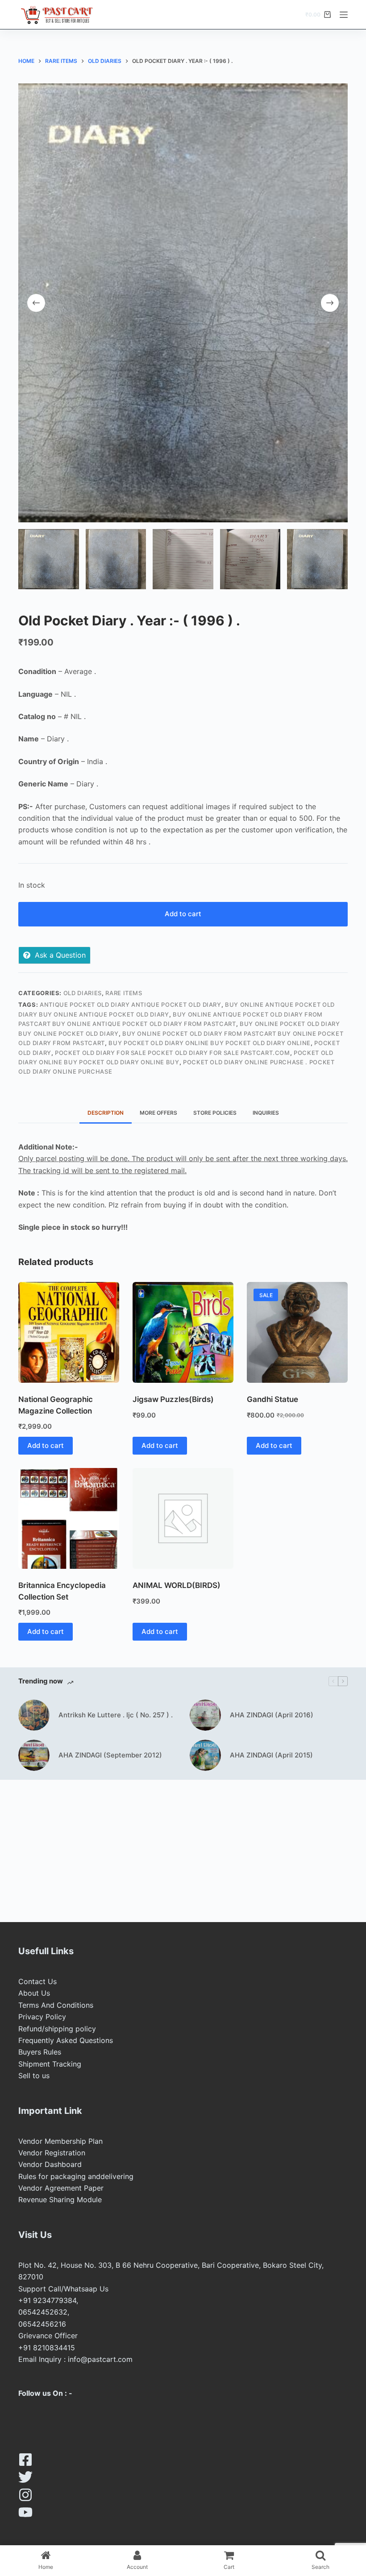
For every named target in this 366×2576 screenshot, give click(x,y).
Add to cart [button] (46, 1445)
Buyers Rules (40, 2052)
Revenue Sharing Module (60, 2200)
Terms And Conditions (56, 2005)
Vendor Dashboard (50, 2164)
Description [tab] (106, 1113)
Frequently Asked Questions (66, 2040)
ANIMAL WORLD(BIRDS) (177, 1585)
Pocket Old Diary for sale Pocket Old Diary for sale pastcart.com (173, 1053)
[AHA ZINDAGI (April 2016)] (205, 1715)
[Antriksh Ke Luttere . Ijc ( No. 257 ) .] (34, 1715)
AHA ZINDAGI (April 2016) (272, 1715)
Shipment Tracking (50, 2064)
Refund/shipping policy (57, 2029)
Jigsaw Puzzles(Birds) (173, 1399)
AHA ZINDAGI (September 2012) (110, 1755)
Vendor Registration (52, 2153)
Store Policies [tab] (215, 1113)
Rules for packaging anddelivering (76, 2176)
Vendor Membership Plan (60, 2141)
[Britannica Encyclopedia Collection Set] (69, 1518)
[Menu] (344, 15)
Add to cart (183, 914)
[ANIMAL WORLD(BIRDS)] (183, 1518)
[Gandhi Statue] (297, 1332)
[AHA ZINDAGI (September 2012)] (34, 1755)
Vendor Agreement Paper (61, 2188)
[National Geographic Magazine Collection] (69, 1332)
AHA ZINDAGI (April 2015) (271, 1755)
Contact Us (37, 1981)
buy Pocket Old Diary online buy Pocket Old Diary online (210, 1043)
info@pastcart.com (100, 2359)
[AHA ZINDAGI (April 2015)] (205, 1755)
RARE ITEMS (124, 993)
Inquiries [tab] (266, 1113)
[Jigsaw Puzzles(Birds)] (183, 1332)
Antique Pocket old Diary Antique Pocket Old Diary (131, 1005)
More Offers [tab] (158, 1113)
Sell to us (34, 2076)
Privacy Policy (42, 2017)
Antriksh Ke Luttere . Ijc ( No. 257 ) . (116, 1715)
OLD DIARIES (83, 993)
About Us (34, 1993)
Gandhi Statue (272, 1399)
